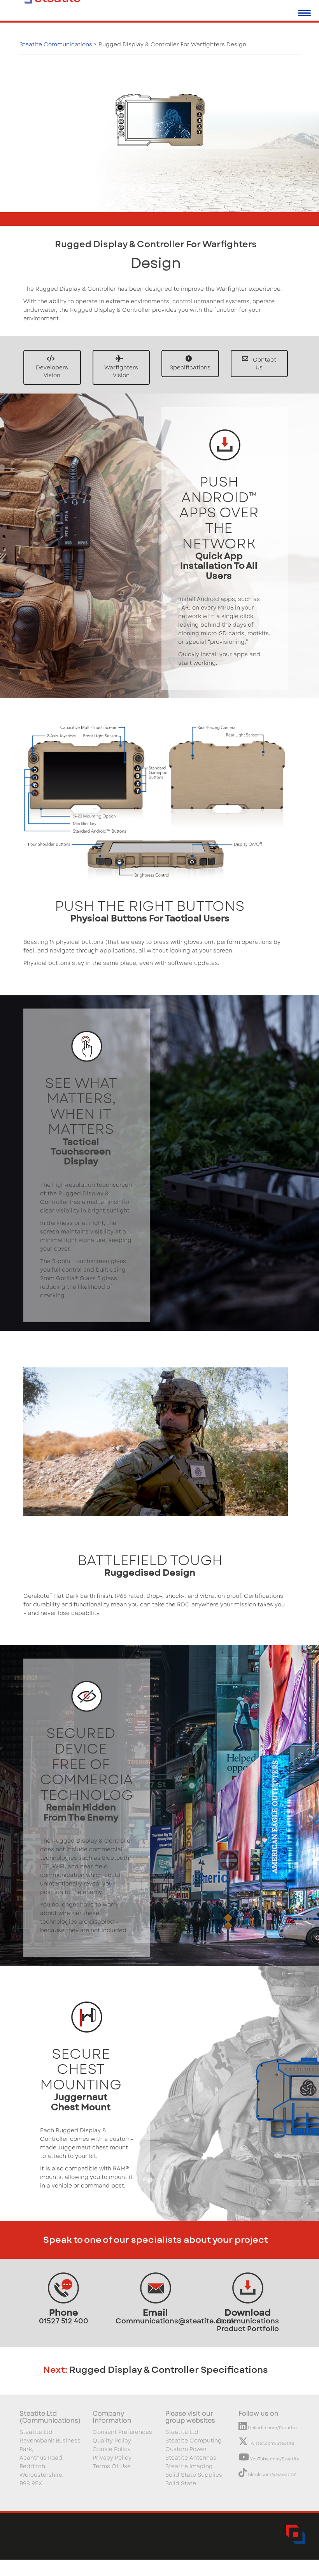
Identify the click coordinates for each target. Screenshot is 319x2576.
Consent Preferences (122, 2432)
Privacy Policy (112, 2458)
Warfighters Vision (121, 371)
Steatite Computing (194, 2441)
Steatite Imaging (189, 2466)
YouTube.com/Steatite (274, 2459)
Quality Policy (112, 2441)
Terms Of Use (112, 2466)
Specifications (190, 367)
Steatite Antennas (191, 2458)
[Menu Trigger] (304, 13)
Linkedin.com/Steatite (272, 2428)
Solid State (181, 2483)
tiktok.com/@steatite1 (272, 2474)
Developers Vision (52, 371)
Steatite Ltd (182, 2432)
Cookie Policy (112, 2449)
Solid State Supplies (194, 2475)
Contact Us (264, 364)
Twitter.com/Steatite (271, 2443)
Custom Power (186, 2449)
